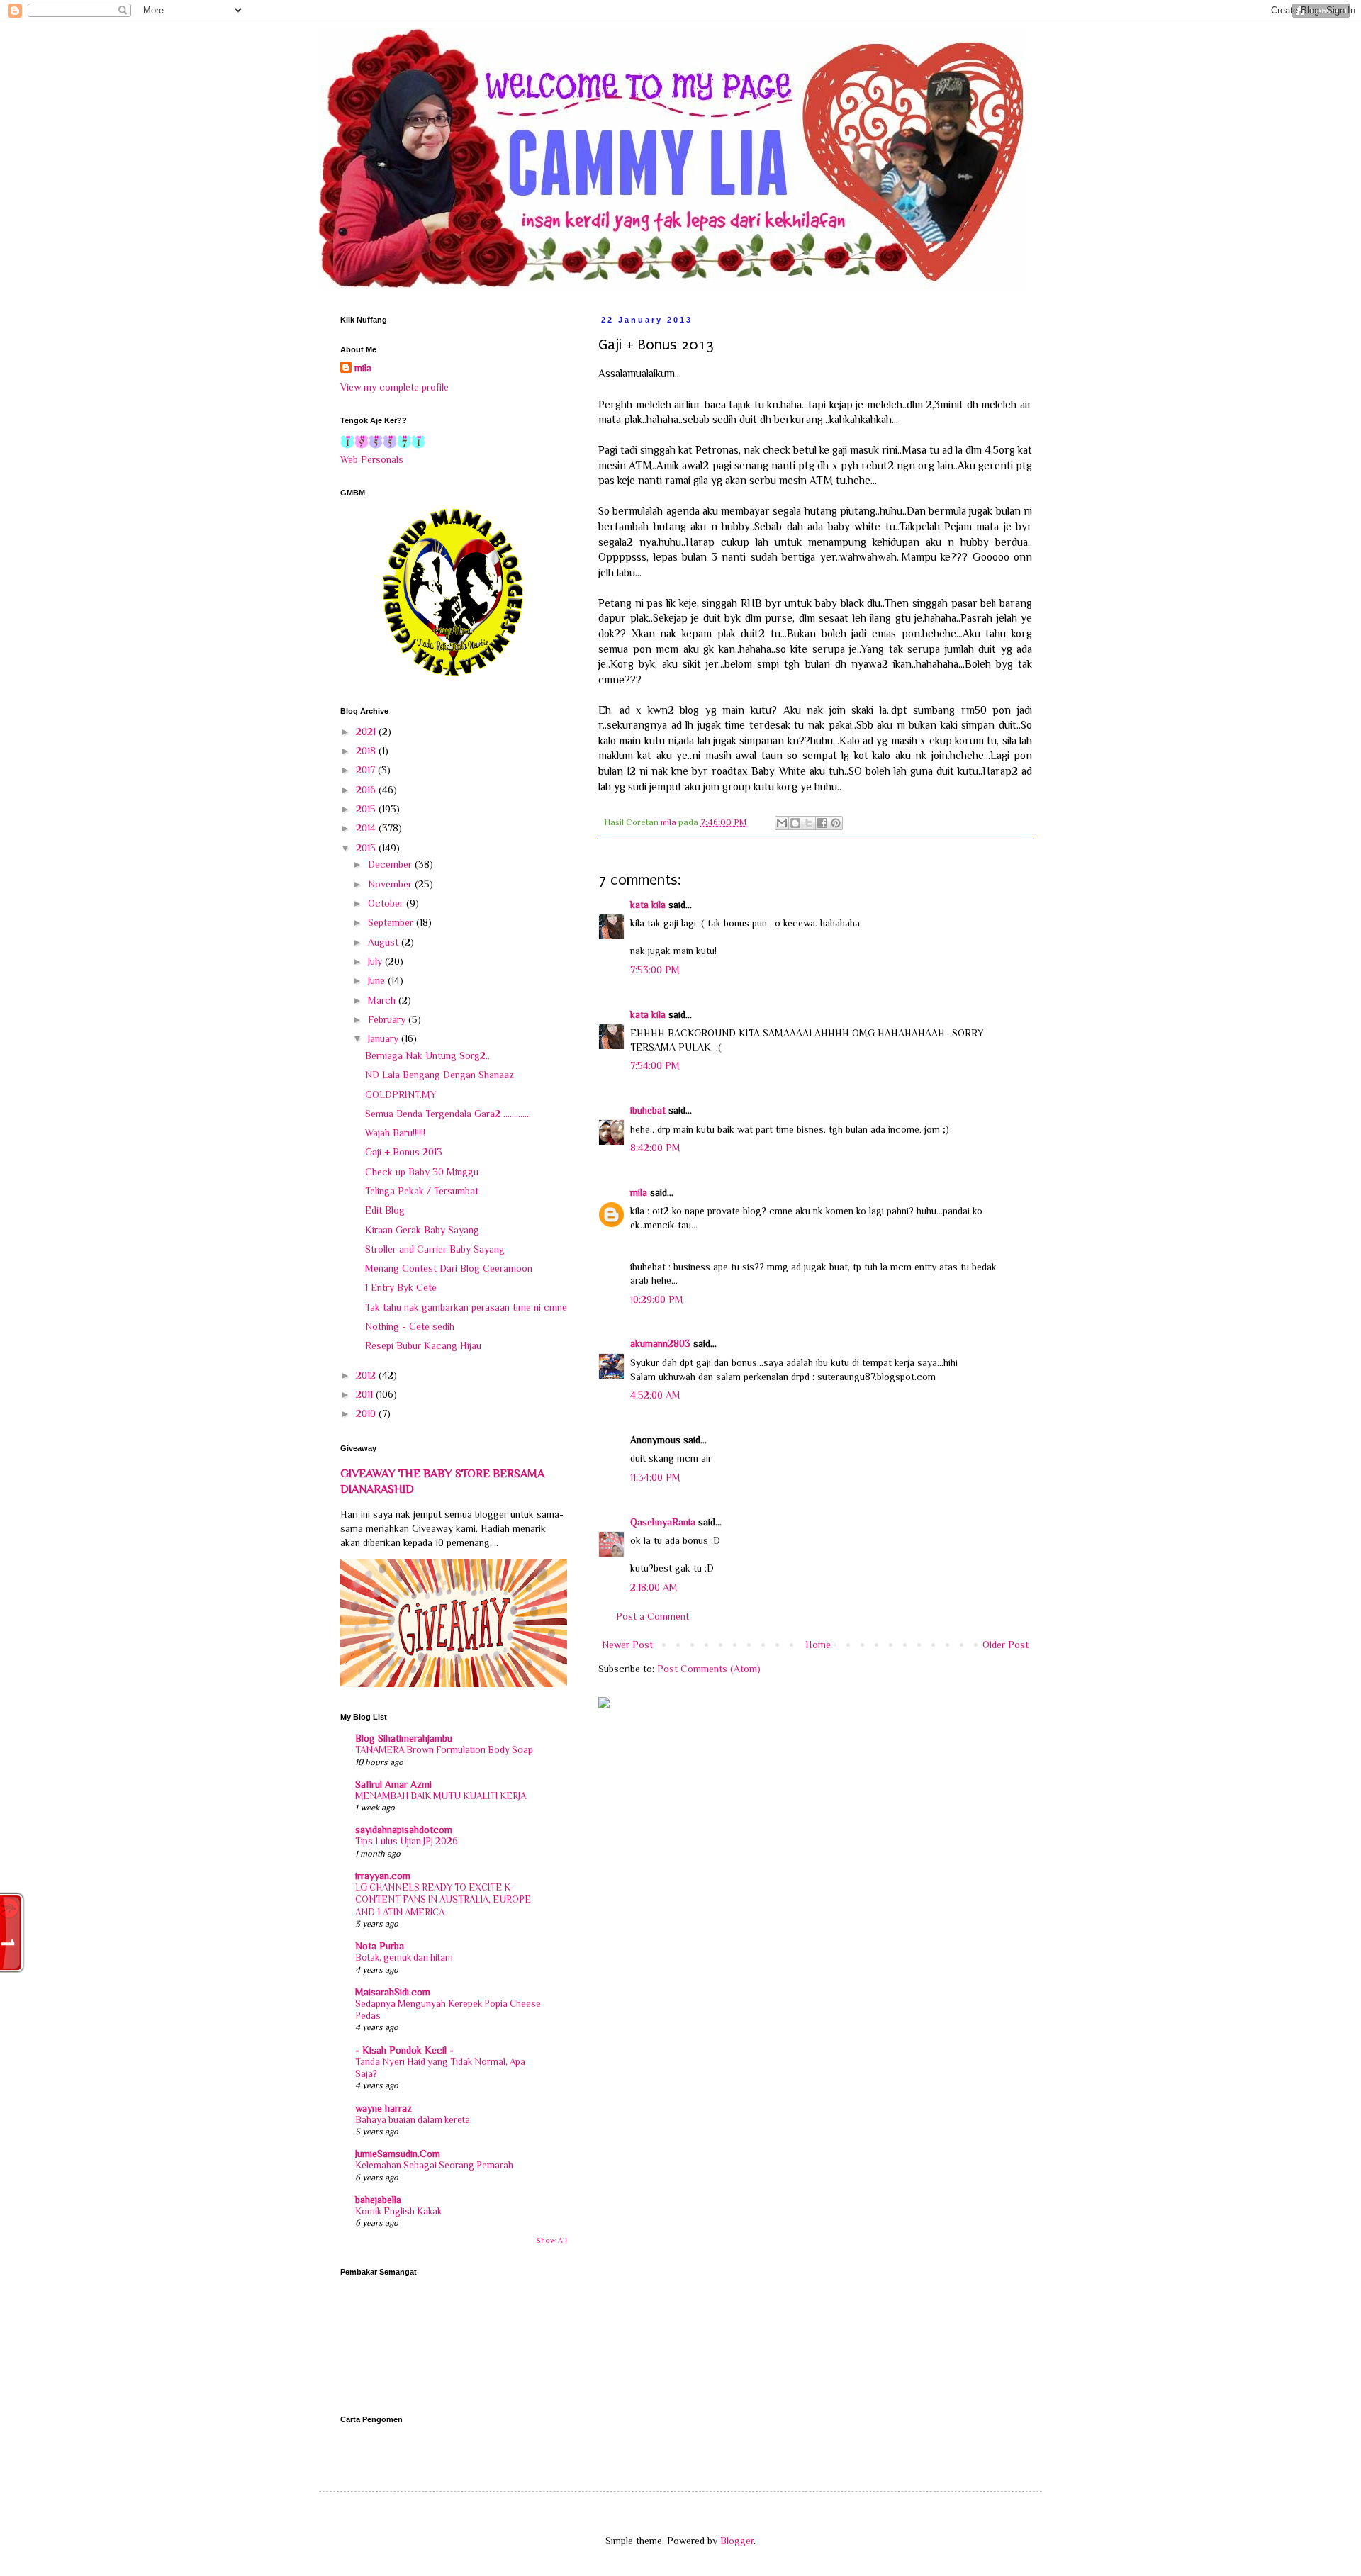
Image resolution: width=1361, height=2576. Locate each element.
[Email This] (782, 823)
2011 (366, 1394)
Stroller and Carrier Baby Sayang (435, 1249)
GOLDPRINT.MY (401, 1094)
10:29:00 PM (657, 1299)
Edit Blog (385, 1210)
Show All (551, 2240)
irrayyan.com (383, 1876)
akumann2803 (660, 1343)
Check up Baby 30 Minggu (422, 1172)
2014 (367, 828)
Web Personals (372, 459)
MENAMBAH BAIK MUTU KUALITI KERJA (441, 1796)
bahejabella (378, 2200)
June (378, 980)
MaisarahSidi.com (393, 1992)
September (392, 922)
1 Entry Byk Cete (401, 1287)
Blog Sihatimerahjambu (404, 1738)
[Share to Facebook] (822, 823)
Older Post (1006, 1645)
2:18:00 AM (654, 1587)
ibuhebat (648, 1110)
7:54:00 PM (655, 1065)
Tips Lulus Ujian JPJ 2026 (407, 1841)
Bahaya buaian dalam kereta (413, 2120)
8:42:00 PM (655, 1148)
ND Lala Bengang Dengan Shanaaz (439, 1075)
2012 (367, 1375)
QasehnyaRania (663, 1522)
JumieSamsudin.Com (398, 2154)
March (383, 1000)
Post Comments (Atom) (709, 1669)
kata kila (648, 905)
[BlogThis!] (795, 823)
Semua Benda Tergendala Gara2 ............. (448, 1114)
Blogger (737, 2541)
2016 (367, 790)
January (385, 1038)
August (385, 942)
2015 (367, 809)
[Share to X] (809, 823)
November (391, 884)
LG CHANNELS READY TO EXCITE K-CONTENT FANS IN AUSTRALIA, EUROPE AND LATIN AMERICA (443, 1900)
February (388, 1019)
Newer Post (627, 1645)
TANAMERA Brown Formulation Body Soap (444, 1750)
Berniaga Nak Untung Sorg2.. (427, 1055)
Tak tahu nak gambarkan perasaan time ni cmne (466, 1307)
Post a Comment (653, 1616)
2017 (367, 770)
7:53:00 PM (655, 970)
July (376, 961)
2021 (367, 732)
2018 (367, 751)
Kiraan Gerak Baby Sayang (422, 1230)
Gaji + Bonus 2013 (404, 1152)
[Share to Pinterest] (836, 823)
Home (818, 1645)
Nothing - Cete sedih (410, 1326)
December (391, 864)
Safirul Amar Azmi (393, 1784)
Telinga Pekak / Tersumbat (422, 1191)
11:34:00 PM (655, 1477)
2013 (367, 848)
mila (639, 1192)
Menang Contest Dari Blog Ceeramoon (449, 1268)
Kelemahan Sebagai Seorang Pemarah (434, 2165)
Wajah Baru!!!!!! (395, 1133)
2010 (367, 1413)
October (387, 903)
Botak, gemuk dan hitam (404, 1958)
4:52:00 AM (655, 1395)
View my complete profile (394, 387)
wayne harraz (383, 2108)
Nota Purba (380, 1946)
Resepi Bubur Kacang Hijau (423, 1345)
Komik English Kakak (398, 2211)
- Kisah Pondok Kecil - (404, 2050)
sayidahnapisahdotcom (404, 1830)
